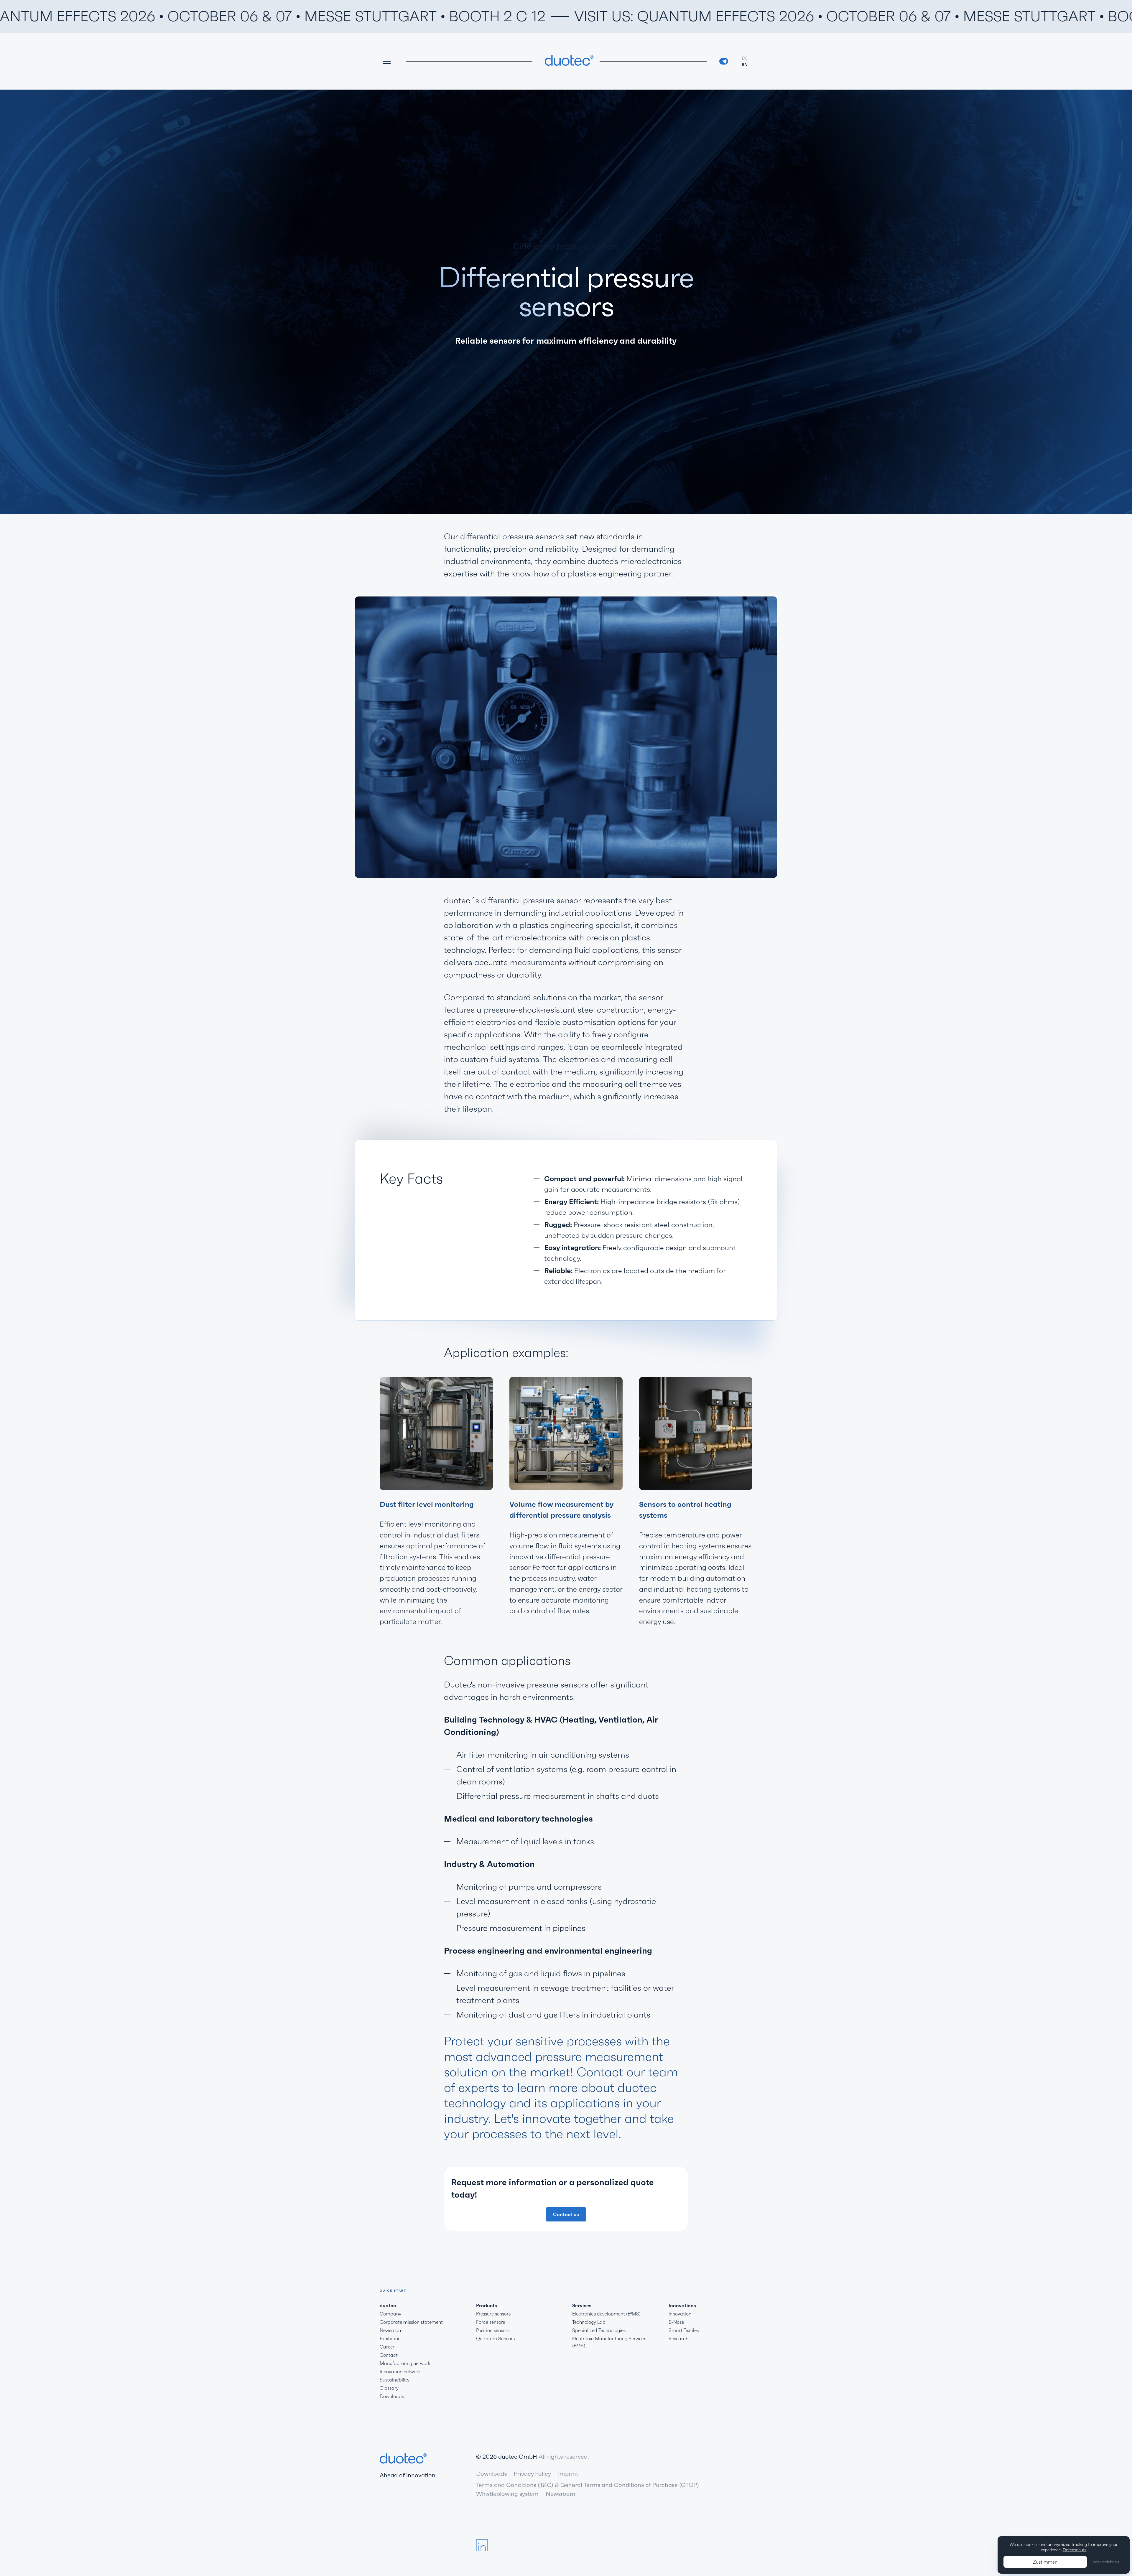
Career (387, 2347)
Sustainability (395, 2380)
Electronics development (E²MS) (606, 2314)
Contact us (566, 2214)
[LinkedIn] (482, 2545)
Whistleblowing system (507, 2494)
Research (678, 2338)
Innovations (682, 2305)
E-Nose (676, 2322)
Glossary (389, 2388)
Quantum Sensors (495, 2338)
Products (487, 2305)
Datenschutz (1075, 2550)
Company (390, 2314)
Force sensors (491, 2322)
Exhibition (390, 2338)
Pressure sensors (493, 2314)
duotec (388, 2305)
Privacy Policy (532, 2474)
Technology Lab (589, 2322)
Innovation (680, 2314)
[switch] (724, 61)
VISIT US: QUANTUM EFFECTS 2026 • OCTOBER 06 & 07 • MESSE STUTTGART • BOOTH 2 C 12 (635, 16)
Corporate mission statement (411, 2322)
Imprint (568, 2474)
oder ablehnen (1106, 2562)
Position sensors (493, 2330)
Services (582, 2305)
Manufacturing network (405, 2363)
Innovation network (400, 2371)
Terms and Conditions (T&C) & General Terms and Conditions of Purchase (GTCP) (588, 2485)
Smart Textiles (684, 2330)
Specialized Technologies (599, 2330)
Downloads (392, 2396)
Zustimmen (1045, 2562)
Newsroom (391, 2330)
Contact (389, 2355)
